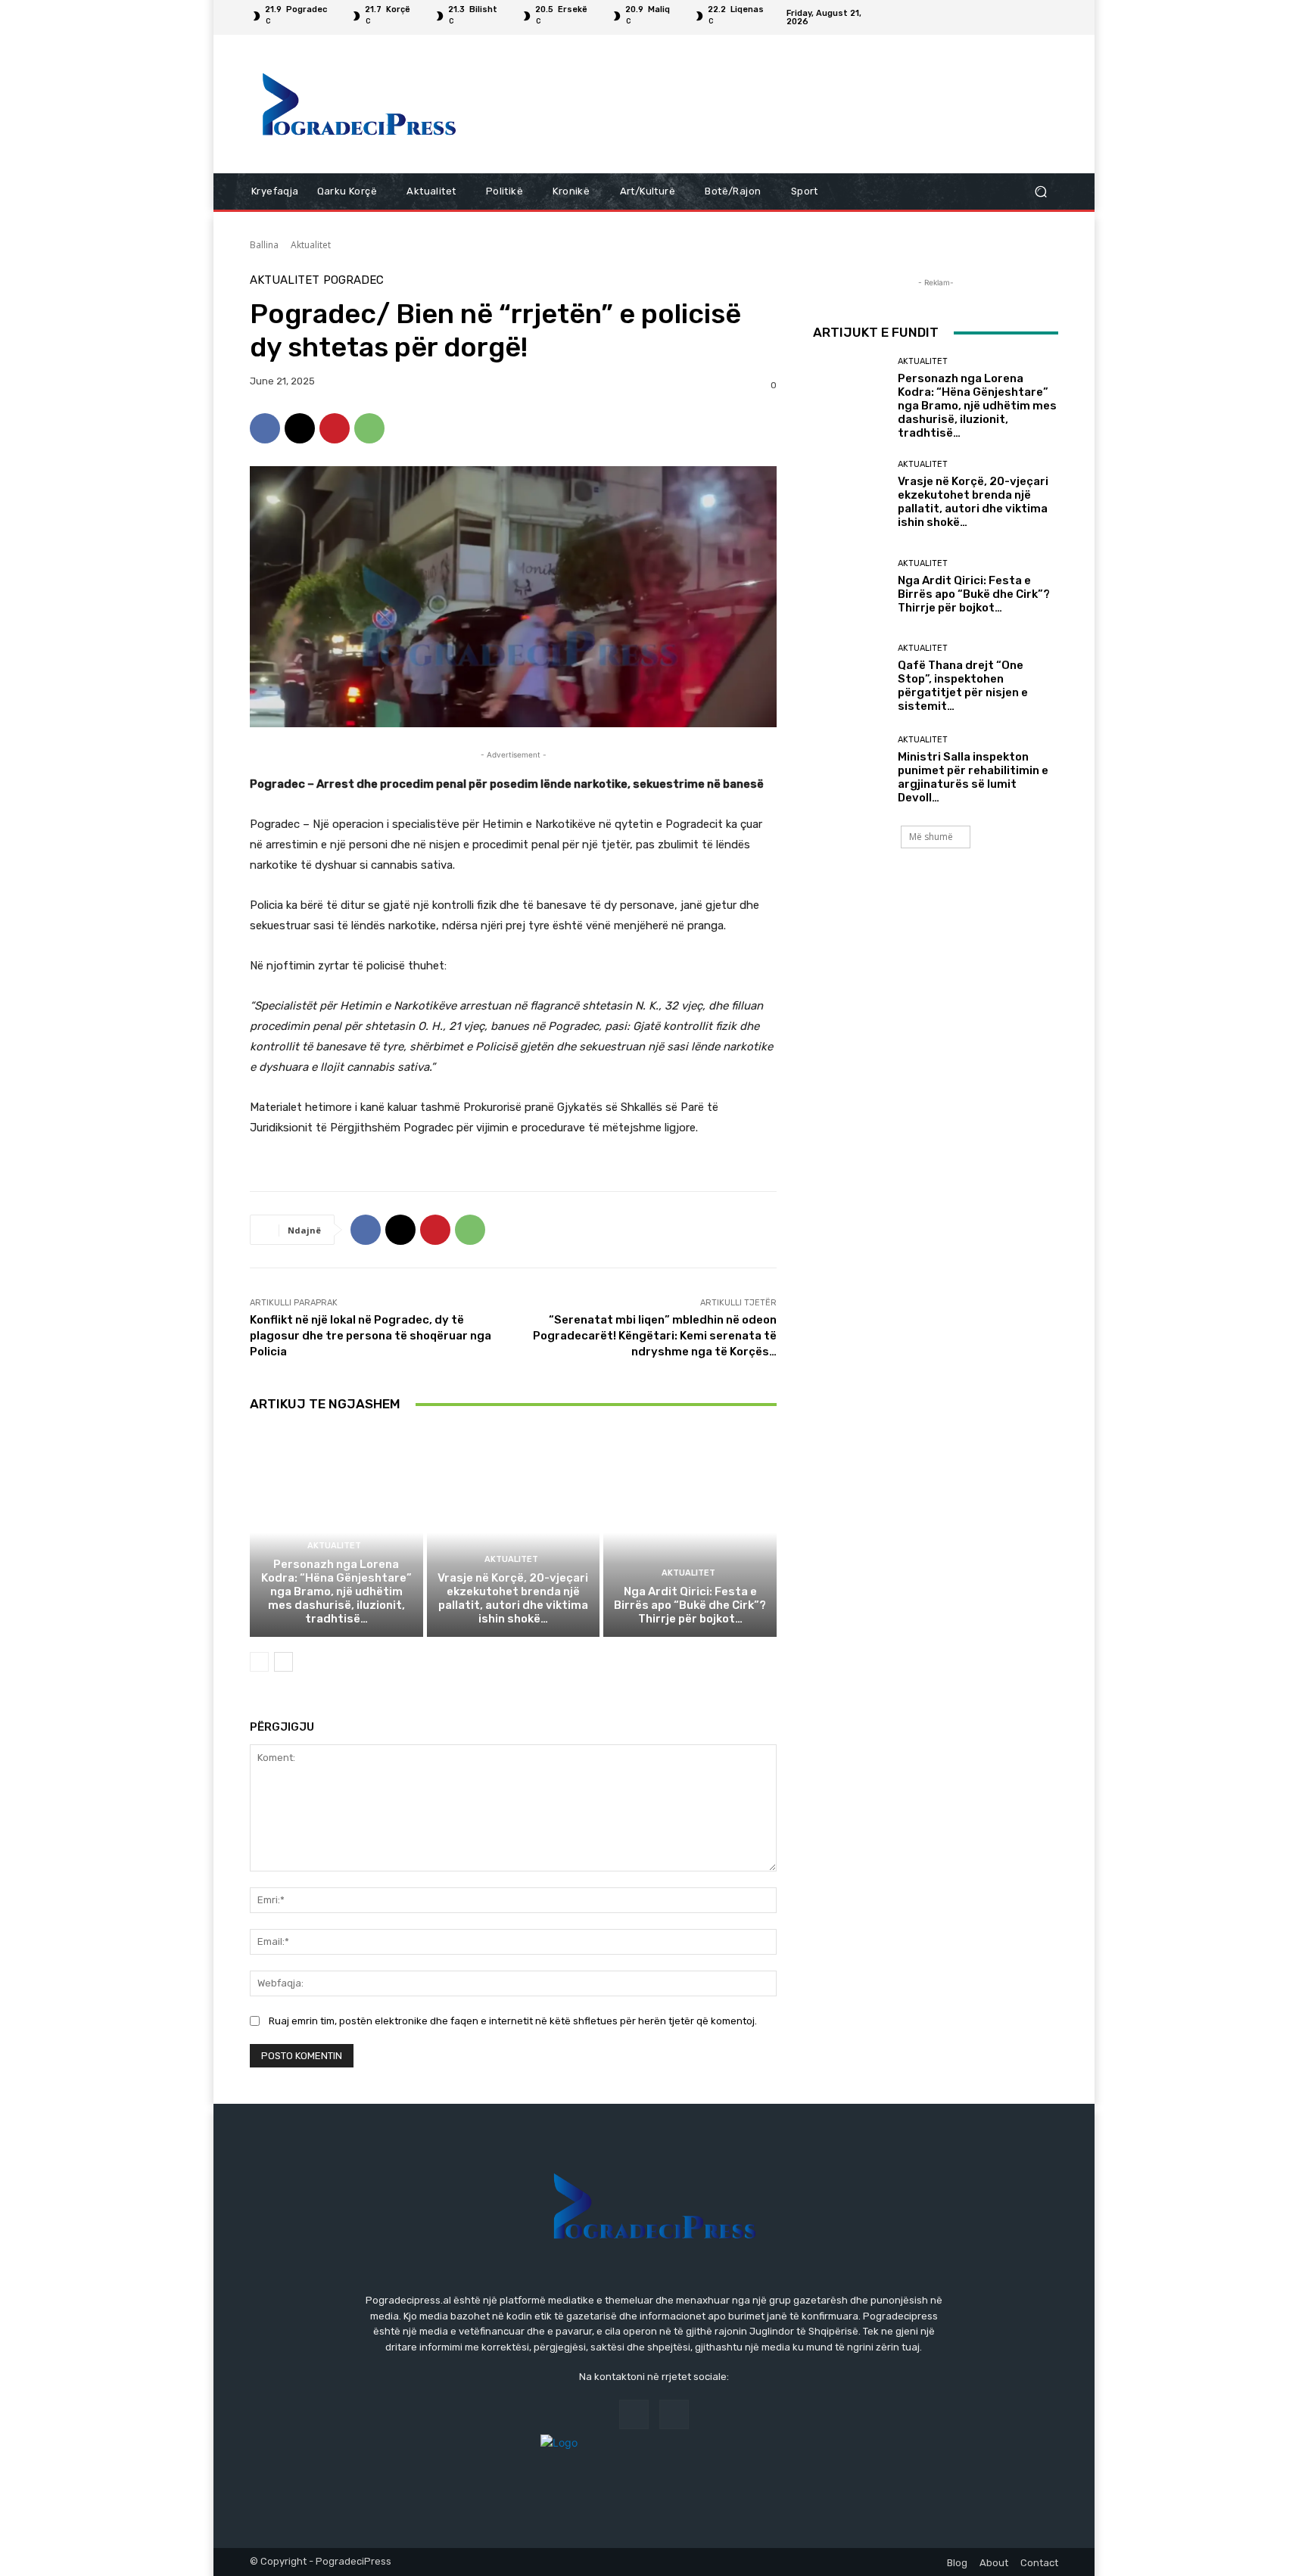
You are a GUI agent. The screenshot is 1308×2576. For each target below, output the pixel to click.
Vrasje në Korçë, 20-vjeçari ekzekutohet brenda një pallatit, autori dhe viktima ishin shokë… (513, 1598)
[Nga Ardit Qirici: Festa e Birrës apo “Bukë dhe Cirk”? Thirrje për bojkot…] (690, 1532)
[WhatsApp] (369, 428)
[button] (1040, 192)
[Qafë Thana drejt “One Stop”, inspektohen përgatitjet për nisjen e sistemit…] (850, 678)
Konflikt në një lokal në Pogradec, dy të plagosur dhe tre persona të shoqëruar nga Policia (371, 1336)
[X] (300, 428)
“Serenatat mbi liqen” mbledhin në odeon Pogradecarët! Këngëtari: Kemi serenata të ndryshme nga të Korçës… (655, 1336)
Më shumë (931, 837)
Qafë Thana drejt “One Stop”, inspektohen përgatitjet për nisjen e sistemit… (963, 686)
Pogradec (353, 280)
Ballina (264, 245)
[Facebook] (1031, 17)
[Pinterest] (335, 428)
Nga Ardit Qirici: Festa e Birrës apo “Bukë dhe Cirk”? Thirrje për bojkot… (690, 1605)
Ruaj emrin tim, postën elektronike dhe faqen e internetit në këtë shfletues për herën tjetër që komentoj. (513, 2021)
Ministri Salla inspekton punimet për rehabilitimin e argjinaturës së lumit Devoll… (973, 777)
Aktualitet (311, 245)
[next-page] (283, 1662)
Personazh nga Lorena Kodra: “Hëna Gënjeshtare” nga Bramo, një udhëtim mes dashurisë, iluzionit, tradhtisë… (336, 1591)
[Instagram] (1049, 17)
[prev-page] (259, 1662)
